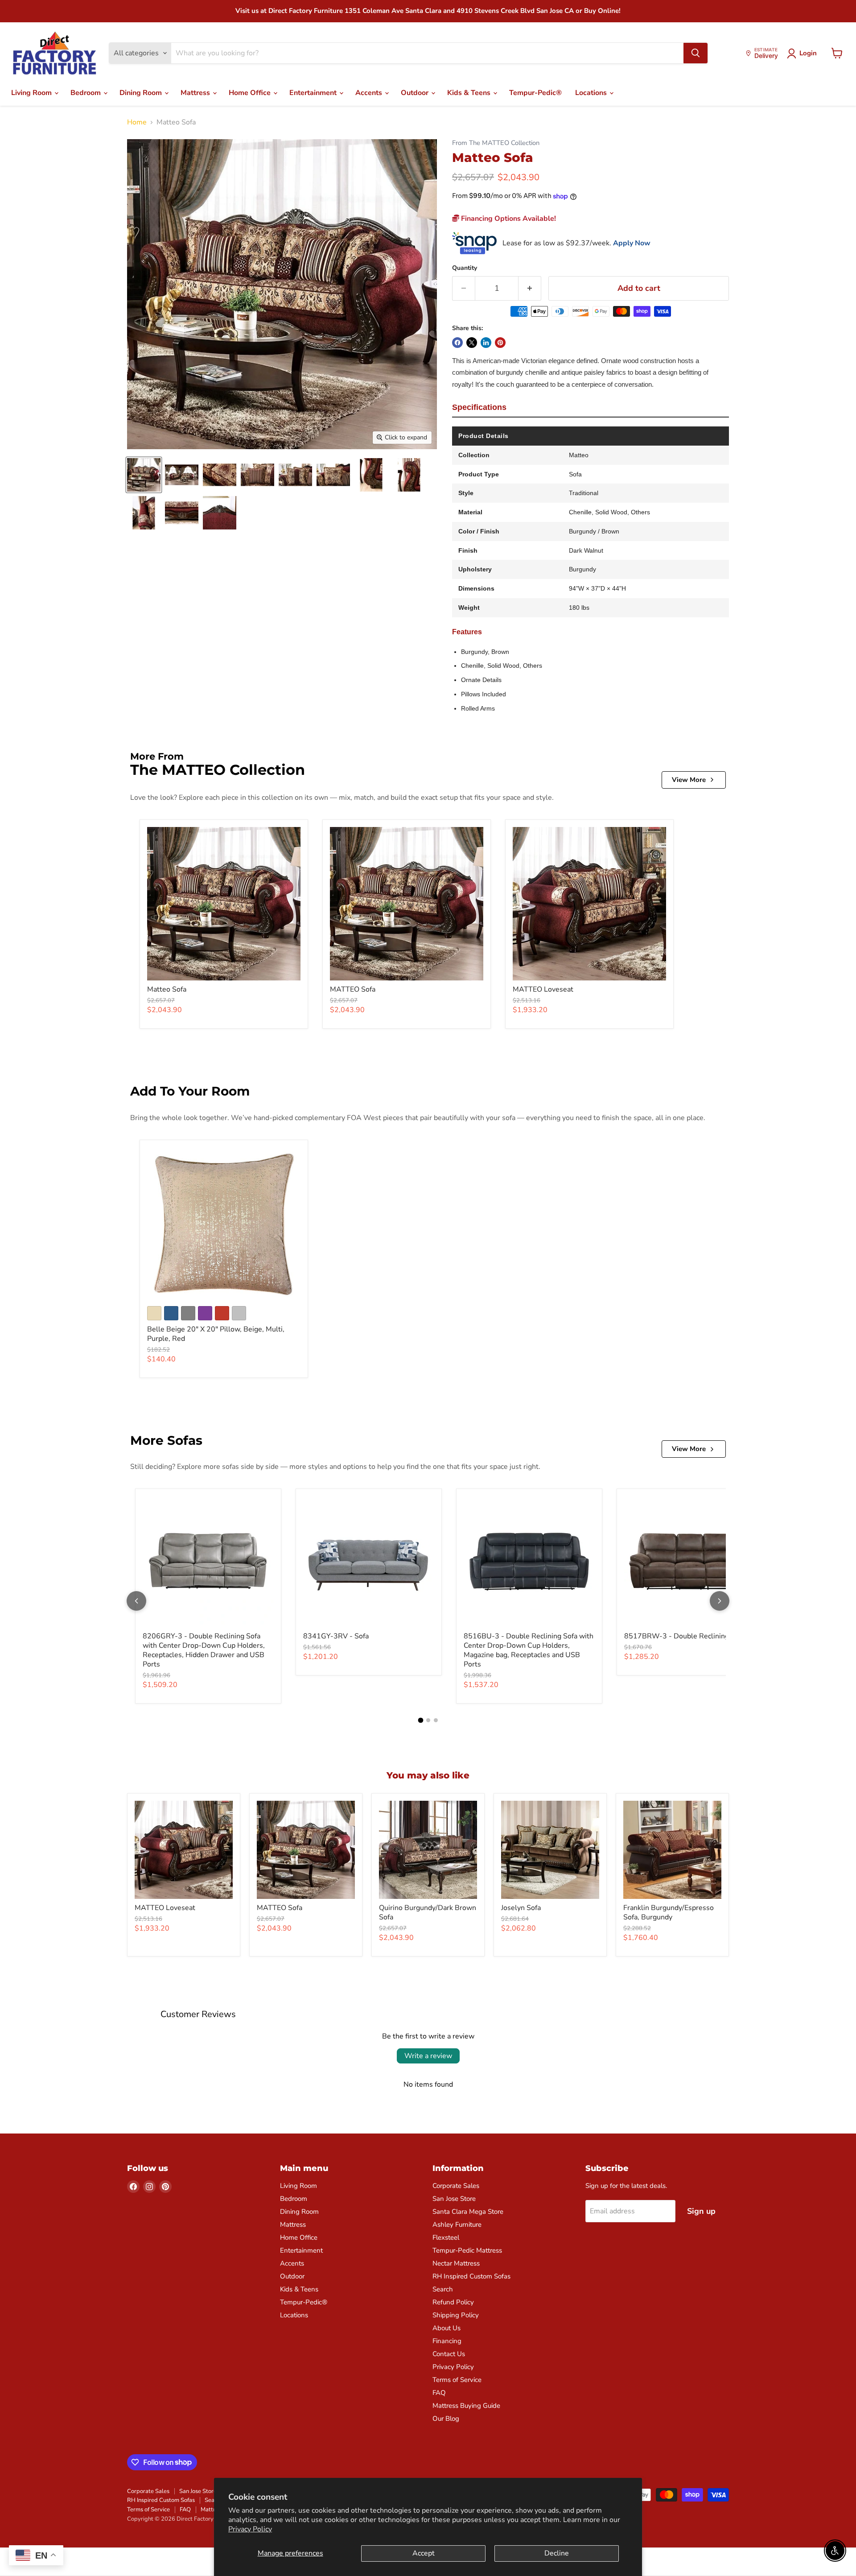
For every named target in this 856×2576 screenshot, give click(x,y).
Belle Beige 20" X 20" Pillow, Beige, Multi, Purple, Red (216, 1334)
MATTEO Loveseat (543, 989)
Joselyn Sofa (521, 1908)
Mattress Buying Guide (466, 2406)
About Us (447, 2328)
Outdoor (416, 93)
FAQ (439, 2393)
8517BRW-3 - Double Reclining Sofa (685, 1636)
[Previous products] (136, 1601)
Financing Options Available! (508, 219)
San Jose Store (454, 2199)
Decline (557, 2553)
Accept (424, 2553)
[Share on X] (472, 343)
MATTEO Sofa (353, 989)
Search (443, 2289)
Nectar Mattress (456, 2263)
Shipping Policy (456, 2315)
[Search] (695, 53)
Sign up (701, 2211)
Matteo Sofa (167, 989)
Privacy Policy (250, 2529)
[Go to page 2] (428, 1720)
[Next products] (720, 1601)
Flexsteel (446, 2237)
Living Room (32, 93)
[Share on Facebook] (457, 343)
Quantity (465, 268)
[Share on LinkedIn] (486, 343)
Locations (592, 93)
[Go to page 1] (420, 1720)
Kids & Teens (470, 93)
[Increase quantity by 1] (530, 288)
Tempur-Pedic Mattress (467, 2250)
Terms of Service (457, 2380)
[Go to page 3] (436, 1720)
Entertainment (314, 93)
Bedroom (86, 93)
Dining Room (142, 93)
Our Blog (446, 2419)
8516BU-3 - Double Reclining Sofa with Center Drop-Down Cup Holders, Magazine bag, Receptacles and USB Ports (529, 1650)
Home (137, 122)
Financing (447, 2341)
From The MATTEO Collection (496, 143)
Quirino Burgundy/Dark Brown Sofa (428, 1912)
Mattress (196, 93)
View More (689, 780)
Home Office (251, 93)
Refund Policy (453, 2302)
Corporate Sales (456, 2186)
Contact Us (449, 2354)
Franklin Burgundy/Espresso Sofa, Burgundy (669, 1912)
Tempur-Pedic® (535, 93)
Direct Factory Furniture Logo (55, 54)
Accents (370, 93)
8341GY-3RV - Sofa (336, 1636)
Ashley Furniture (457, 2225)
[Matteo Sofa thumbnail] (144, 475)
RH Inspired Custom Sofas (471, 2276)
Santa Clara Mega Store (468, 2212)
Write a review (428, 2056)
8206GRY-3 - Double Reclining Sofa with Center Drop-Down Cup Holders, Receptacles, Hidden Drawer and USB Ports (204, 1650)
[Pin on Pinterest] (500, 343)
